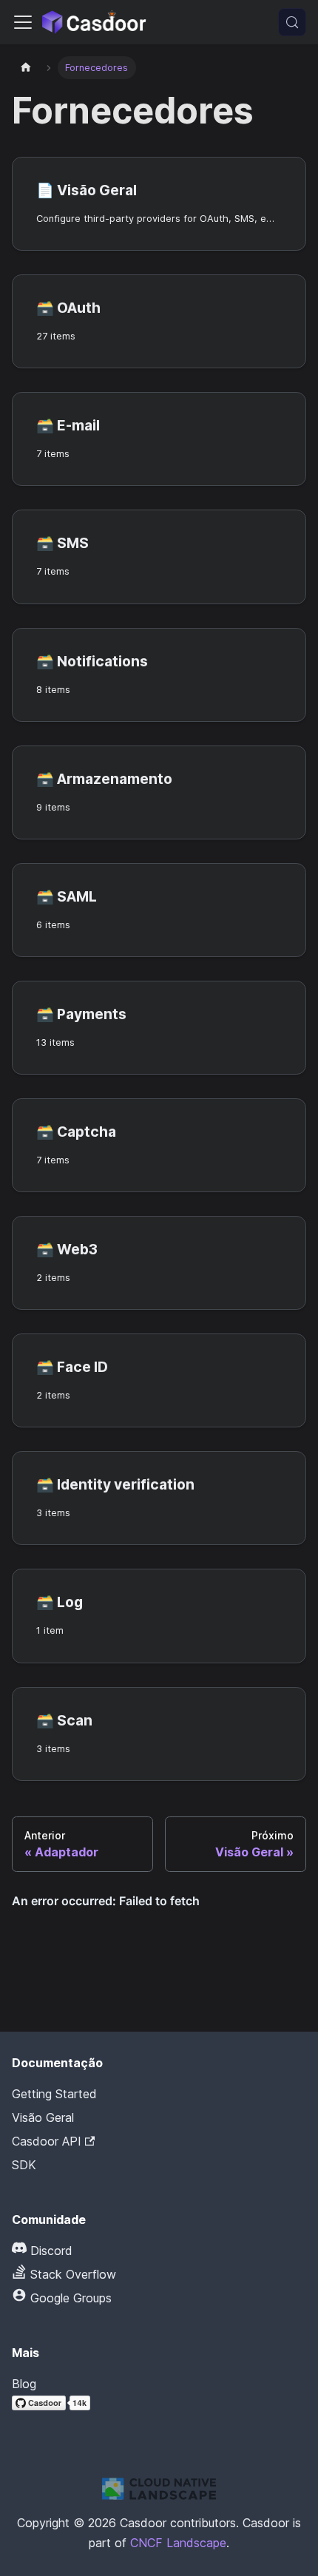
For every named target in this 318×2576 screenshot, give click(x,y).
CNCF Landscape (178, 2543)
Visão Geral (43, 2117)
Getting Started (54, 2094)
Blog (24, 2384)
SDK (24, 2165)
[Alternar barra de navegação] (23, 22)
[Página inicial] (26, 68)
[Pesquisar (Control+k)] (292, 22)
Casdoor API (47, 2141)
